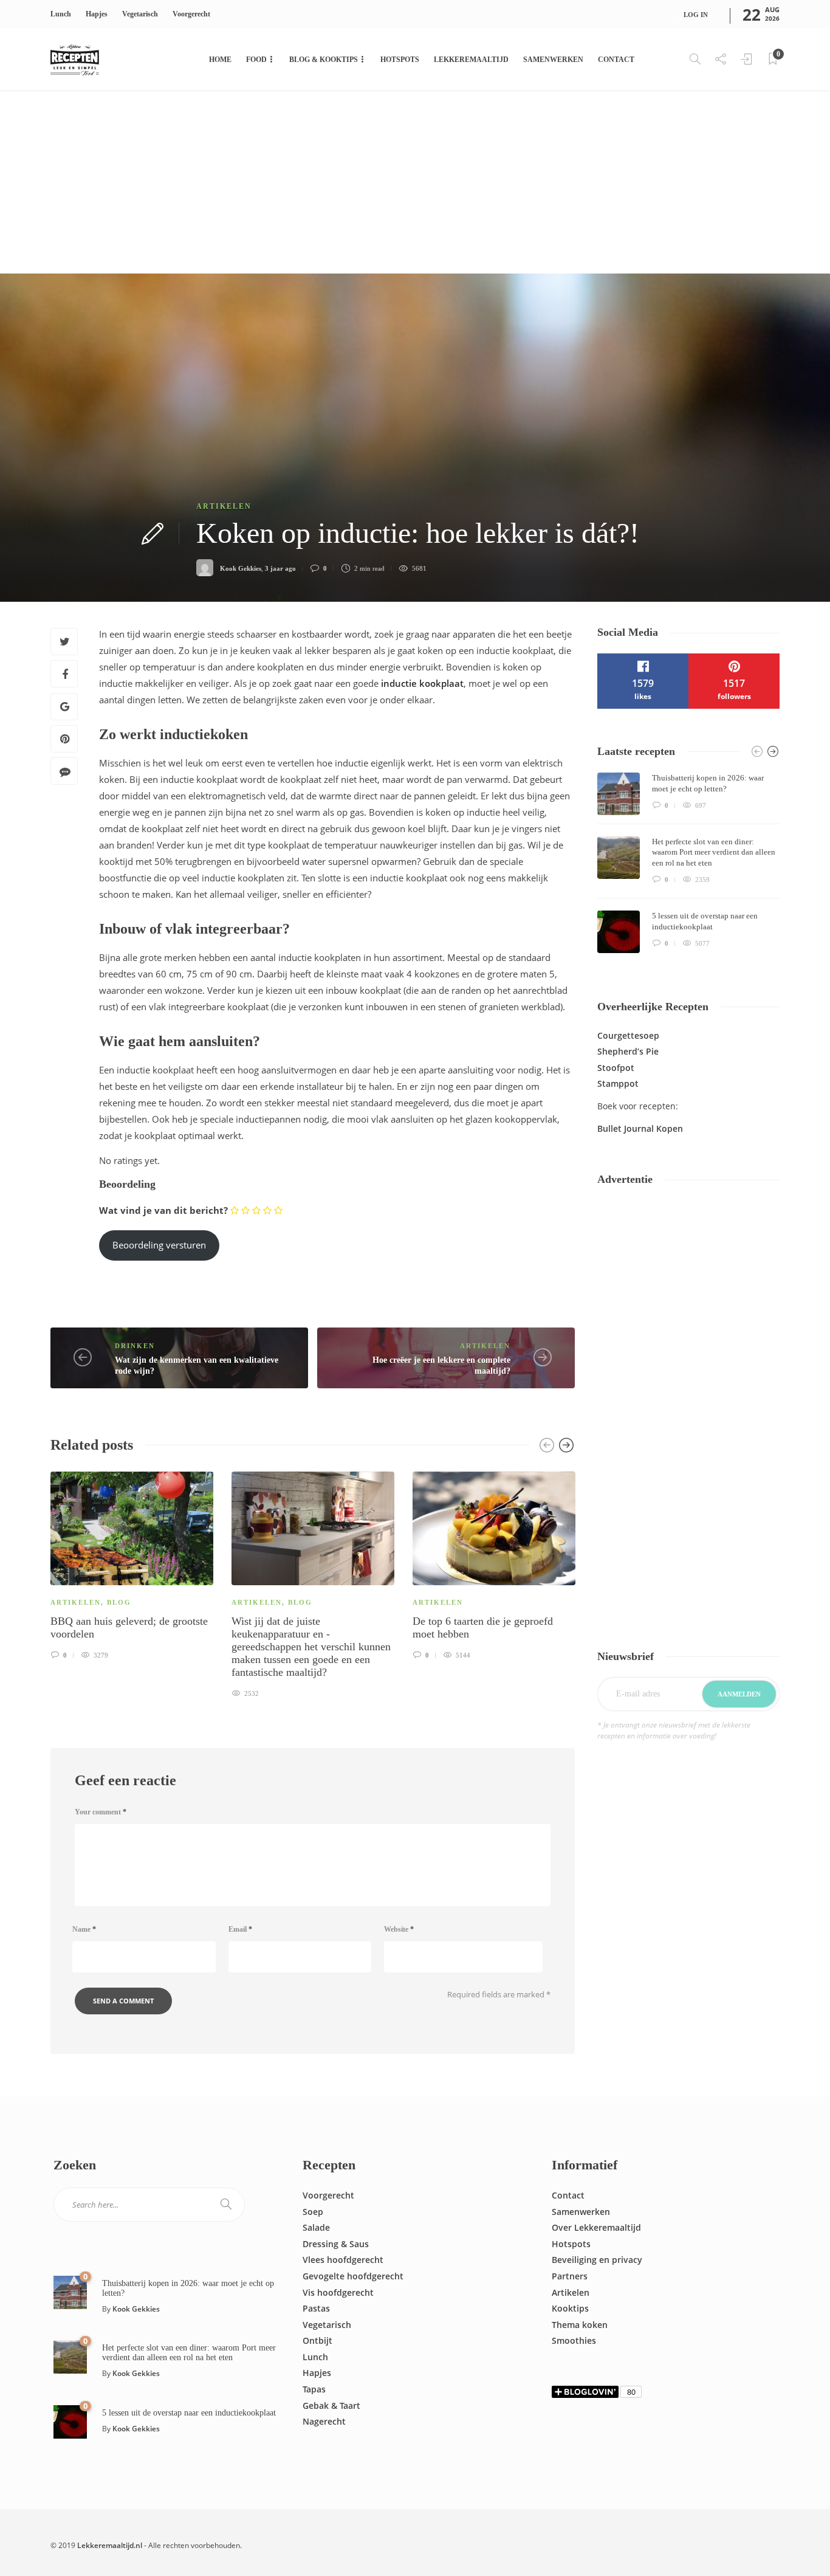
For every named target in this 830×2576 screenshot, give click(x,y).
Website (399, 1929)
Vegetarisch (140, 14)
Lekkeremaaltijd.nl (110, 2545)
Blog (119, 1602)
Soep (313, 2212)
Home (220, 60)
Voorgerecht (191, 14)
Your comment (101, 1812)
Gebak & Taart (331, 2406)
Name (84, 1929)
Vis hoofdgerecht (338, 2292)
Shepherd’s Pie (628, 1051)
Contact (616, 60)
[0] (70, 2291)
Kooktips (570, 2308)
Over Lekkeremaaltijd (596, 2227)
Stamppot (618, 1083)
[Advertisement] (415, 182)
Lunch (61, 14)
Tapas (314, 2389)
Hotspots (400, 60)
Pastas (316, 2308)
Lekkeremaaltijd (471, 60)
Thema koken (580, 2325)
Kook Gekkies (241, 568)
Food (256, 60)
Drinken (135, 1346)
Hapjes (97, 14)
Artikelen (224, 506)
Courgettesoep (628, 1035)
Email (240, 1929)
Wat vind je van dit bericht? (163, 1210)
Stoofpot (616, 1068)
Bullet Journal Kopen (640, 1128)
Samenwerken (553, 60)
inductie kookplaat (422, 683)
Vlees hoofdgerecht (343, 2260)
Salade (316, 2227)
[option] (132, 1564)
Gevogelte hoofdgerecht (353, 2276)
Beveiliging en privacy (597, 2260)
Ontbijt (317, 2340)
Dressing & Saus (336, 2244)
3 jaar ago (280, 568)
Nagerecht (324, 2421)
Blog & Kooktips (324, 60)
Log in (696, 15)
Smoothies (574, 2340)
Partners (570, 2276)
